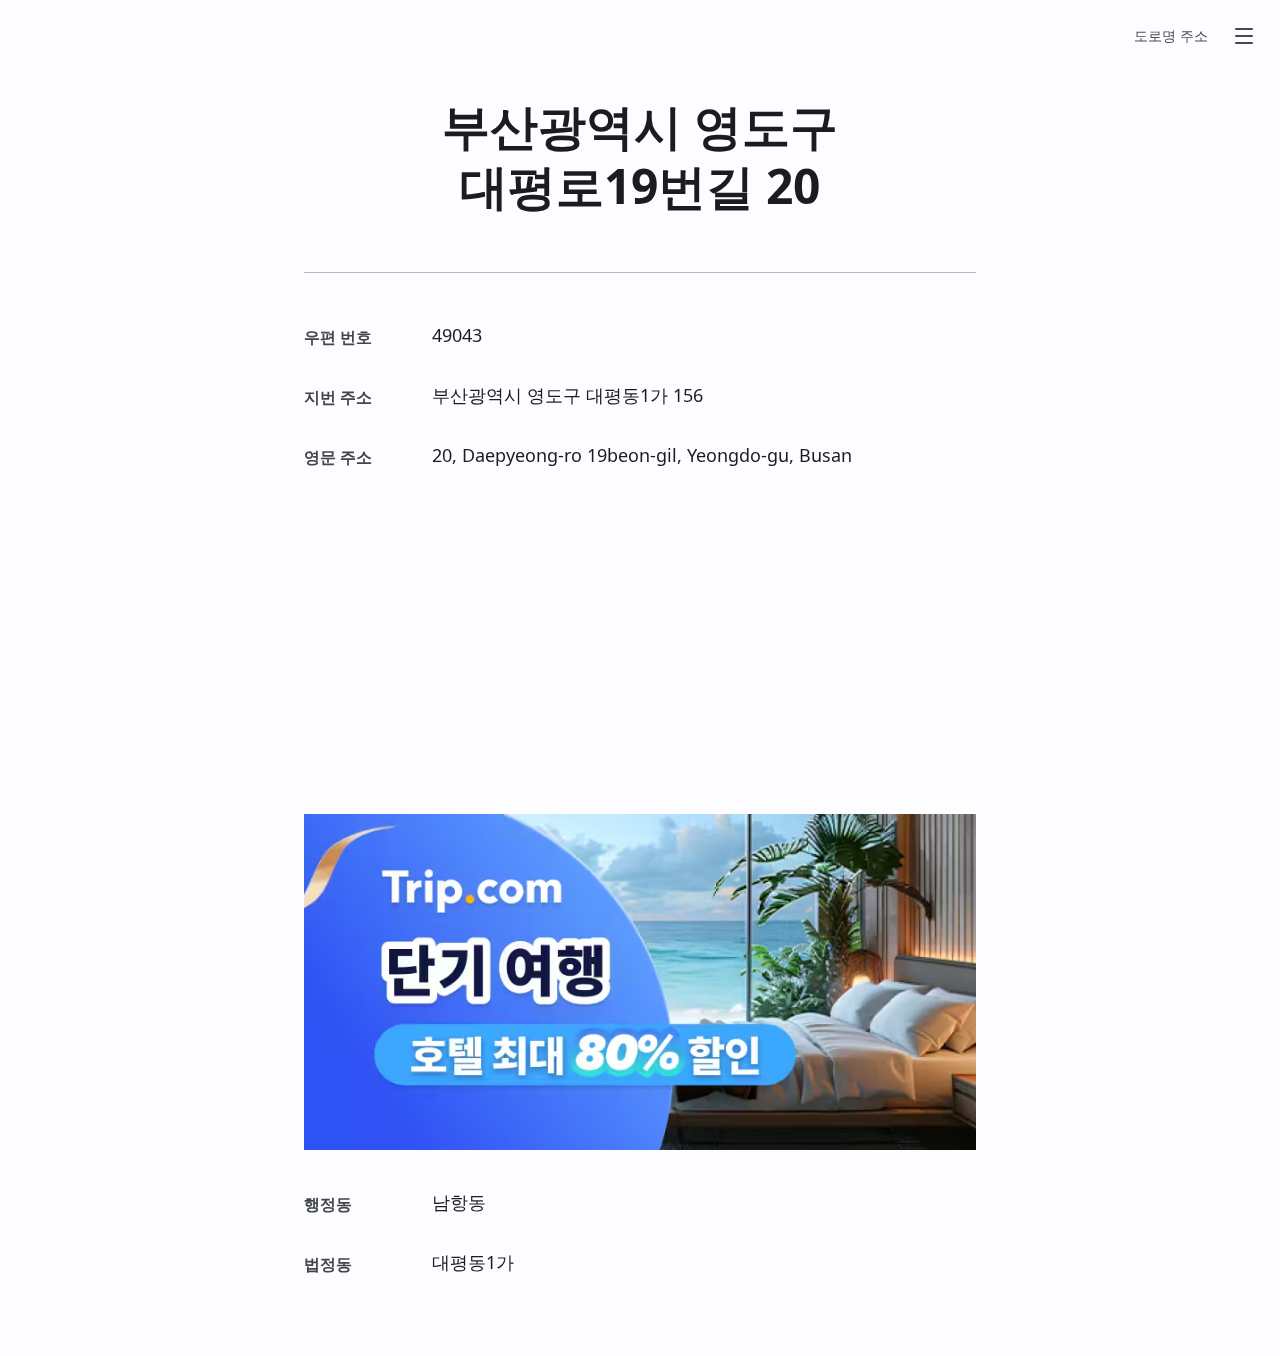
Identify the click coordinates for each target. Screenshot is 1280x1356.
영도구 (766, 125)
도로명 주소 (1171, 35)
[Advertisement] (640, 642)
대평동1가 (627, 395)
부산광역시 (562, 125)
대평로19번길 (607, 185)
